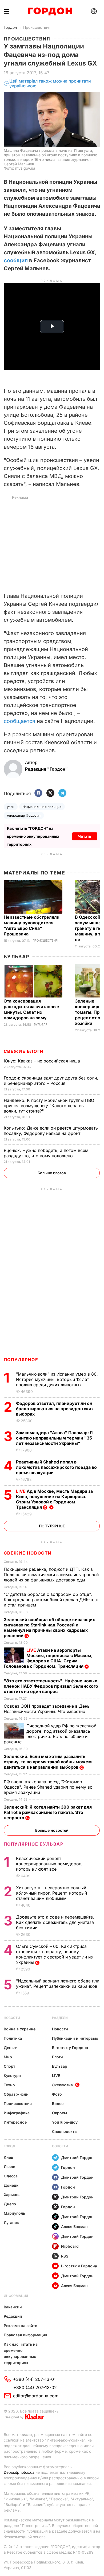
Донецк (11, 2185)
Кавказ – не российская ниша (43, 1061)
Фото (57, 2094)
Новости (12, 2018)
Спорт (9, 2066)
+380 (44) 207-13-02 (35, 2387)
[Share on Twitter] (50, 793)
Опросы (59, 2113)
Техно (9, 2085)
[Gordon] (50, 11)
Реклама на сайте (20, 2326)
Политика (13, 2038)
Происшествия (37, 27)
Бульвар (17, 957)
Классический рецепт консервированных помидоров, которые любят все (49, 1864)
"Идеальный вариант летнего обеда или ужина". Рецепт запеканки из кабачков (58, 1984)
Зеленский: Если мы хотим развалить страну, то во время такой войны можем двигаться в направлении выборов (48, 1762)
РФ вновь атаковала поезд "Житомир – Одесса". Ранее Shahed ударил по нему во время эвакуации (48, 1787)
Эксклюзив (62, 2085)
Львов (9, 2167)
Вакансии (13, 2307)
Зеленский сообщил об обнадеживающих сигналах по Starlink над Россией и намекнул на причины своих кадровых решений (49, 1628)
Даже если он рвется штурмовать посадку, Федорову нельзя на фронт (51, 1131)
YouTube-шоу (65, 2122)
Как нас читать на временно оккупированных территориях (21, 2353)
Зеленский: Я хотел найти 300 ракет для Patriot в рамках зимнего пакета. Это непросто (48, 1812)
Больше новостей (52, 1830)
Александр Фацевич (24, 815)
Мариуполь (14, 2213)
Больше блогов (52, 1173)
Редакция (13, 2316)
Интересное (15, 2122)
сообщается (19, 721)
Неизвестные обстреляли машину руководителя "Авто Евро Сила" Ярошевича (32, 925)
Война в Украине (20, 2029)
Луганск (11, 2223)
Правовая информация (25, 2335)
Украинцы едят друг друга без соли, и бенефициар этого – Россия (51, 1081)
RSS (65, 2256)
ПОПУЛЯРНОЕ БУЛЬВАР (34, 1844)
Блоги (57, 2057)
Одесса (11, 2176)
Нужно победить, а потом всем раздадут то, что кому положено (46, 1153)
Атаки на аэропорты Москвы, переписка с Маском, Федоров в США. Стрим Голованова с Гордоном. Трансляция (48, 1658)
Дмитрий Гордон (77, 2158)
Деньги (11, 2048)
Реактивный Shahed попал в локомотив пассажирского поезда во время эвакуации (56, 1467)
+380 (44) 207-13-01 (34, 2379)
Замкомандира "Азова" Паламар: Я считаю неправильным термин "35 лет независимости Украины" (54, 1438)
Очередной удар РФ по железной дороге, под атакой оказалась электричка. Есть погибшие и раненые (50, 1734)
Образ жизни (16, 2094)
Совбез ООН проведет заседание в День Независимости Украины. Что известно (47, 1709)
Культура (12, 2076)
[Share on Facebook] (38, 793)
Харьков (12, 2195)
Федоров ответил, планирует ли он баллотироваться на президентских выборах (55, 1409)
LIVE (56, 2076)
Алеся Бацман (74, 2227)
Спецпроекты (65, 2131)
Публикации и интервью (75, 2038)
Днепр (10, 2204)
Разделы (60, 2018)
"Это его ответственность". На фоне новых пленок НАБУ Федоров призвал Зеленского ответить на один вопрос (51, 1686)
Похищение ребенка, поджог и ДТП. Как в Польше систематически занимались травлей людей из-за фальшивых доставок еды (51, 1575)
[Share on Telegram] (62, 793)
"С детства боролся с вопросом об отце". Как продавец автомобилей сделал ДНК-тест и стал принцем (51, 1600)
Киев (8, 2157)
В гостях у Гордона (70, 2048)
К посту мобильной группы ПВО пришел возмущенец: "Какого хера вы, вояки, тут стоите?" (49, 1106)
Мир (8, 2057)
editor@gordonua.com (36, 2396)
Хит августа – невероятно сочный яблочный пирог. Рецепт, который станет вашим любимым (51, 1893)
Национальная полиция (42, 807)
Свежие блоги (24, 1051)
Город (9, 2146)
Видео (58, 2103)
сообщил (16, 260)
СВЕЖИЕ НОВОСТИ (28, 1553)
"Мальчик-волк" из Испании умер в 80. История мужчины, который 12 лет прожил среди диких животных (57, 1379)
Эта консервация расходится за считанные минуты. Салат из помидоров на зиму (31, 1009)
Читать (85, 836)
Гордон (10, 27)
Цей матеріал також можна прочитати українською (50, 83)
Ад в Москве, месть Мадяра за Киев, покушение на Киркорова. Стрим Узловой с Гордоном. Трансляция (54, 1499)
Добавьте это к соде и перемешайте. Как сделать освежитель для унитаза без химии (55, 1922)
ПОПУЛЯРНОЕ (21, 1360)
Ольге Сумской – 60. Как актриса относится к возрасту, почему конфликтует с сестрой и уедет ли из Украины (54, 1954)
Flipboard (70, 2246)
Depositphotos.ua (19, 2472)
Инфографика (17, 2113)
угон (11, 807)
